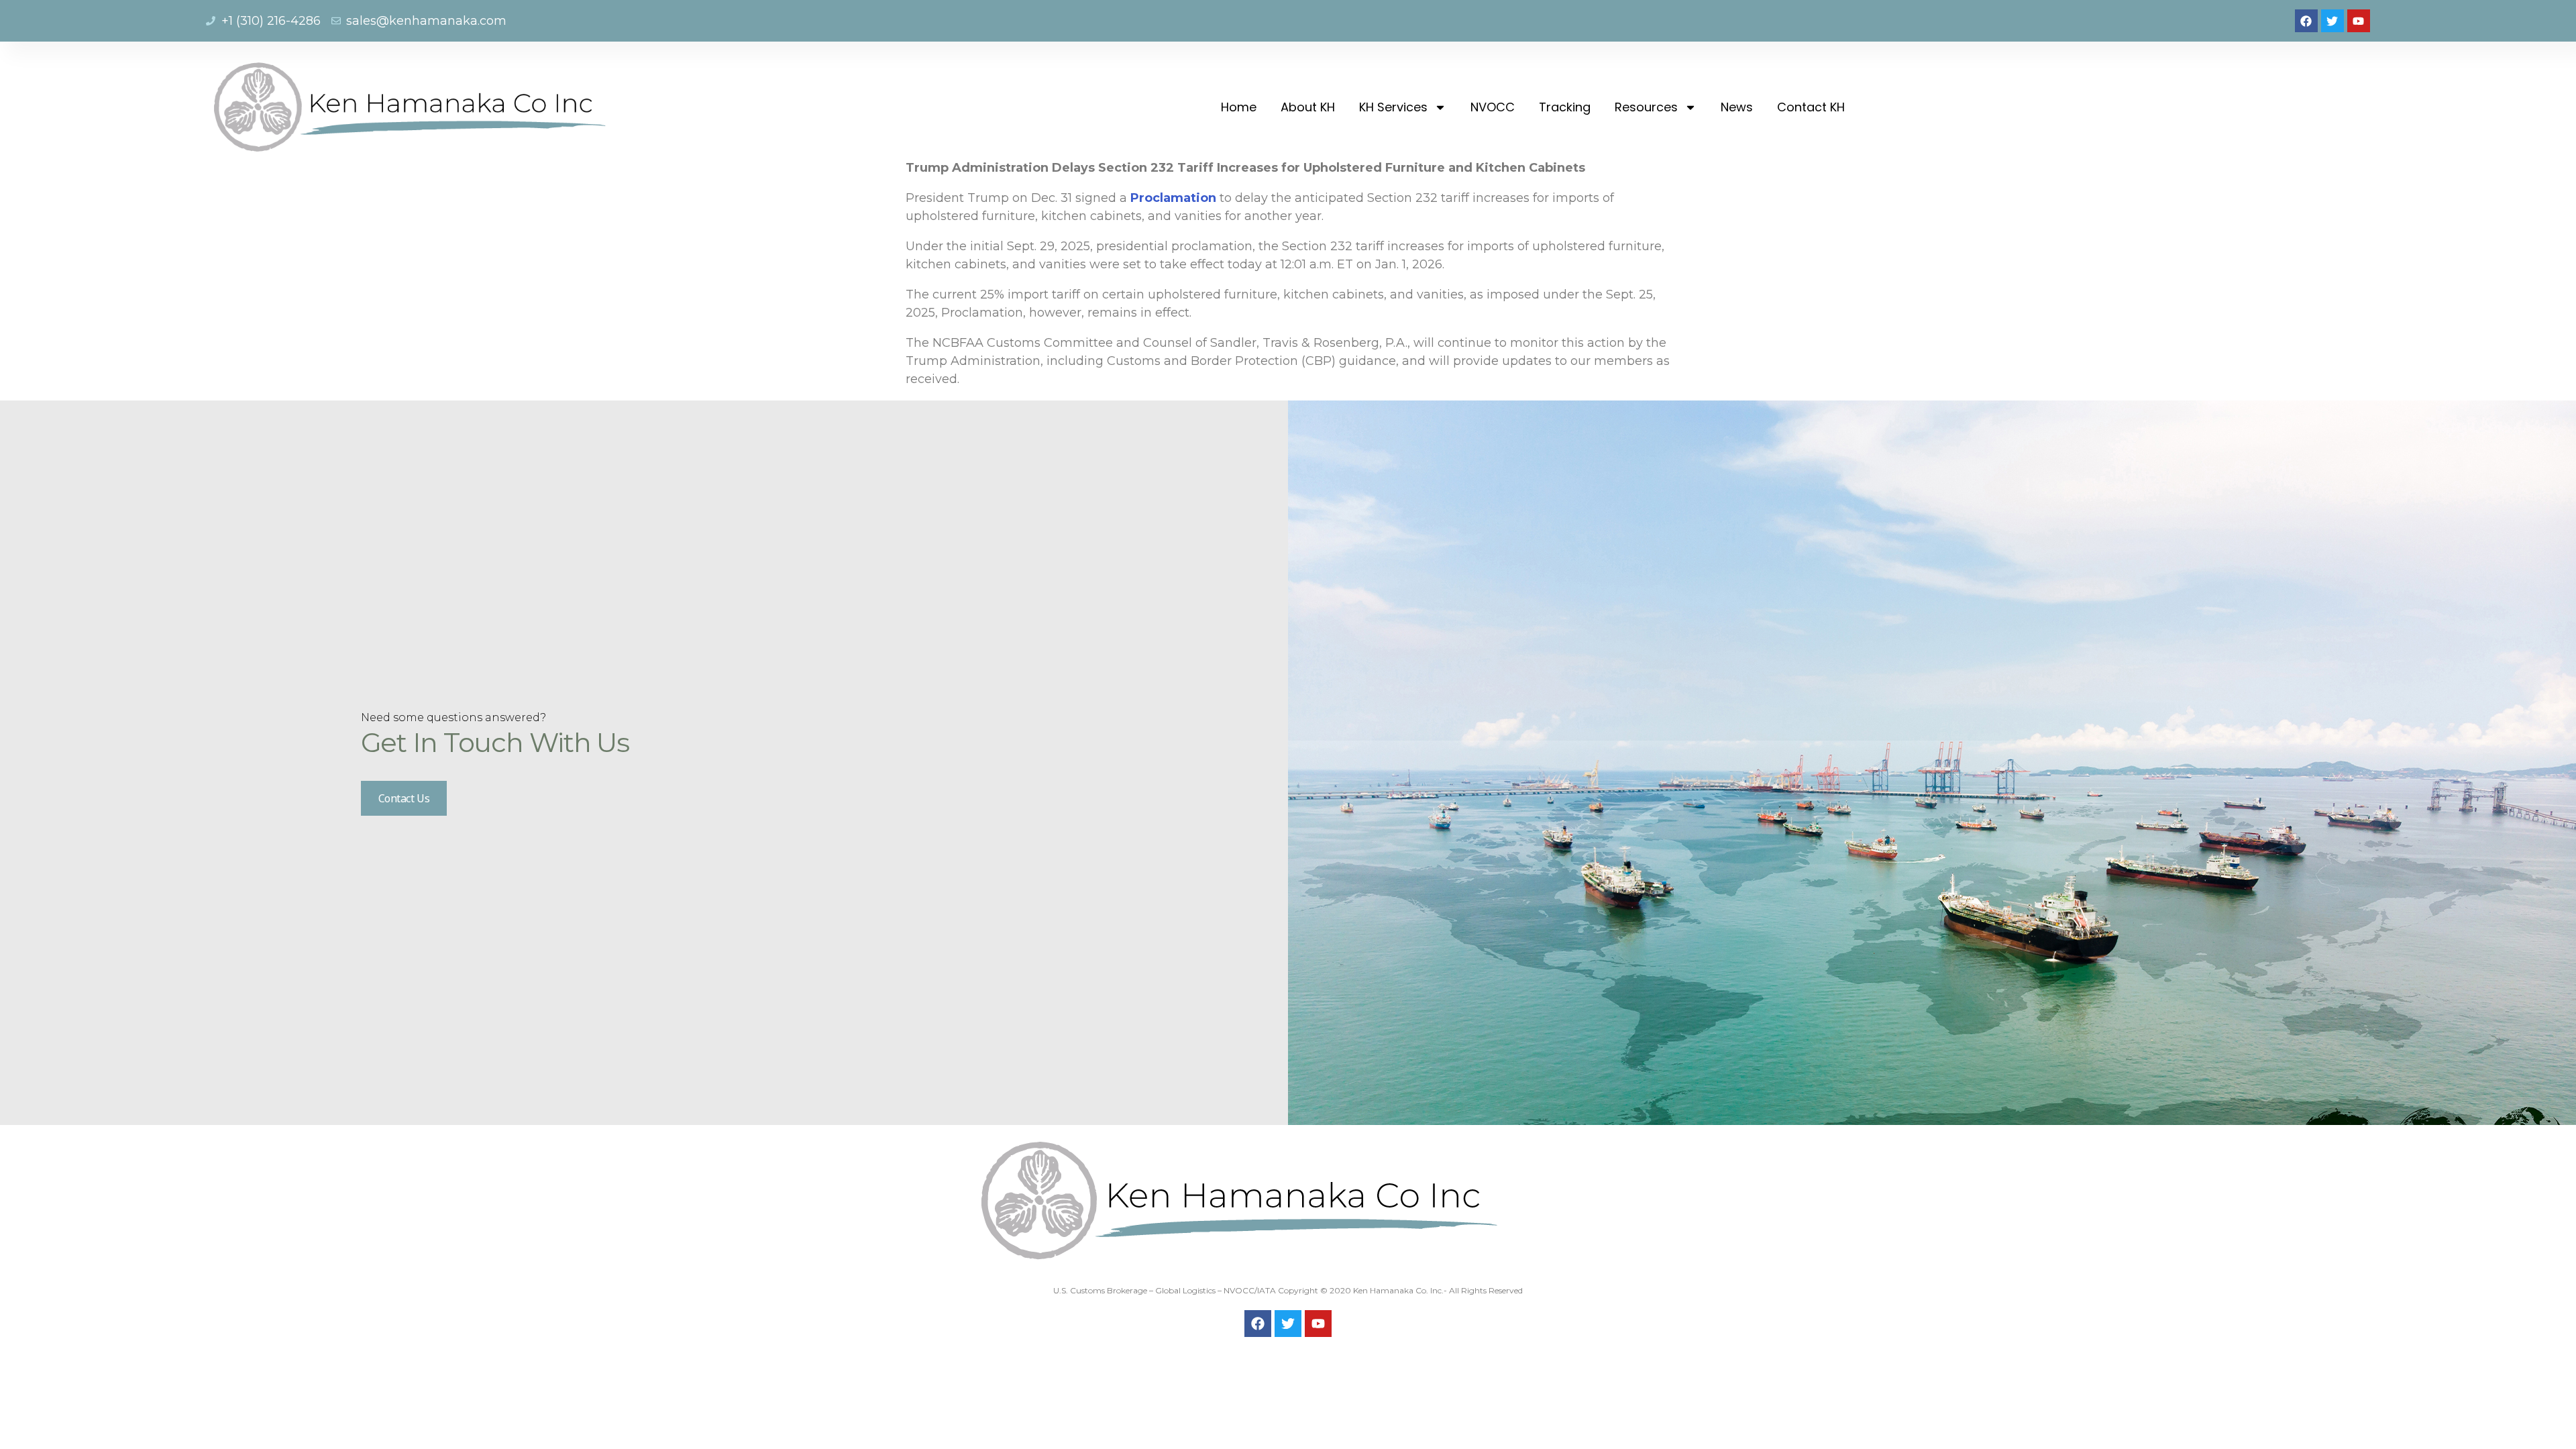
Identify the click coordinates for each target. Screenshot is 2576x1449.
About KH (1308, 107)
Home (1239, 107)
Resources (1646, 107)
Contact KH (1811, 107)
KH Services (1393, 107)
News (1737, 107)
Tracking (1565, 107)
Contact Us (404, 798)
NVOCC (1493, 107)
